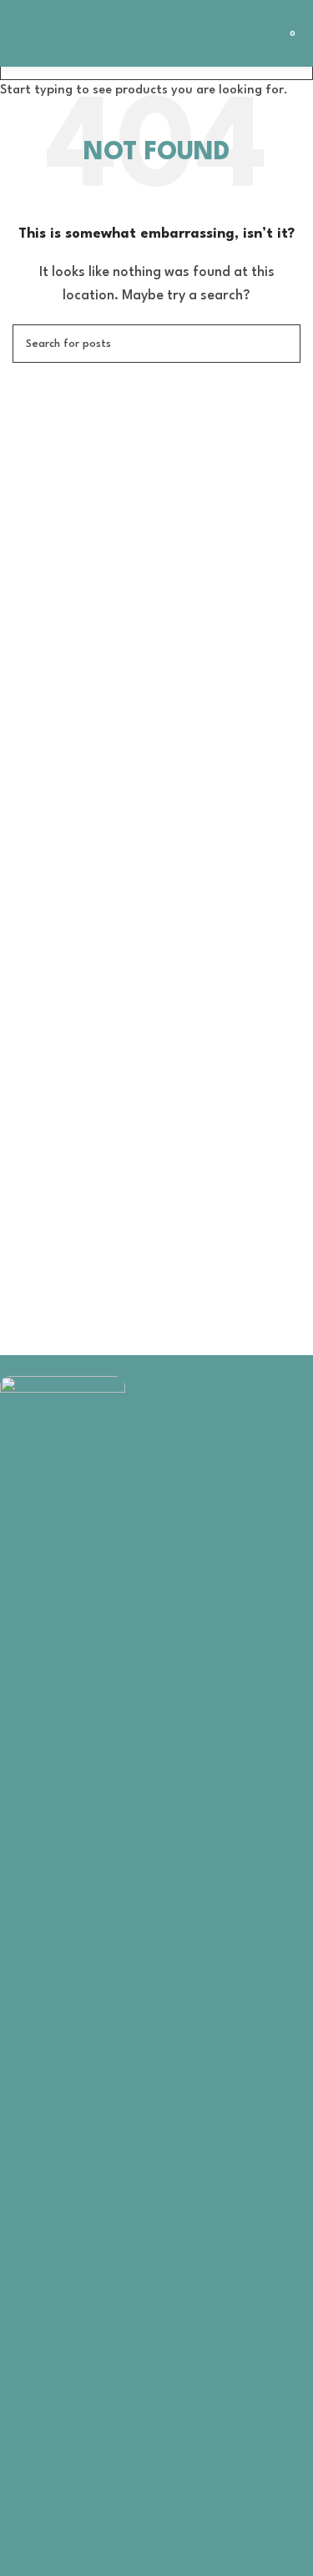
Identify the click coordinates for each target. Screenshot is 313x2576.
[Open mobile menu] (19, 33)
